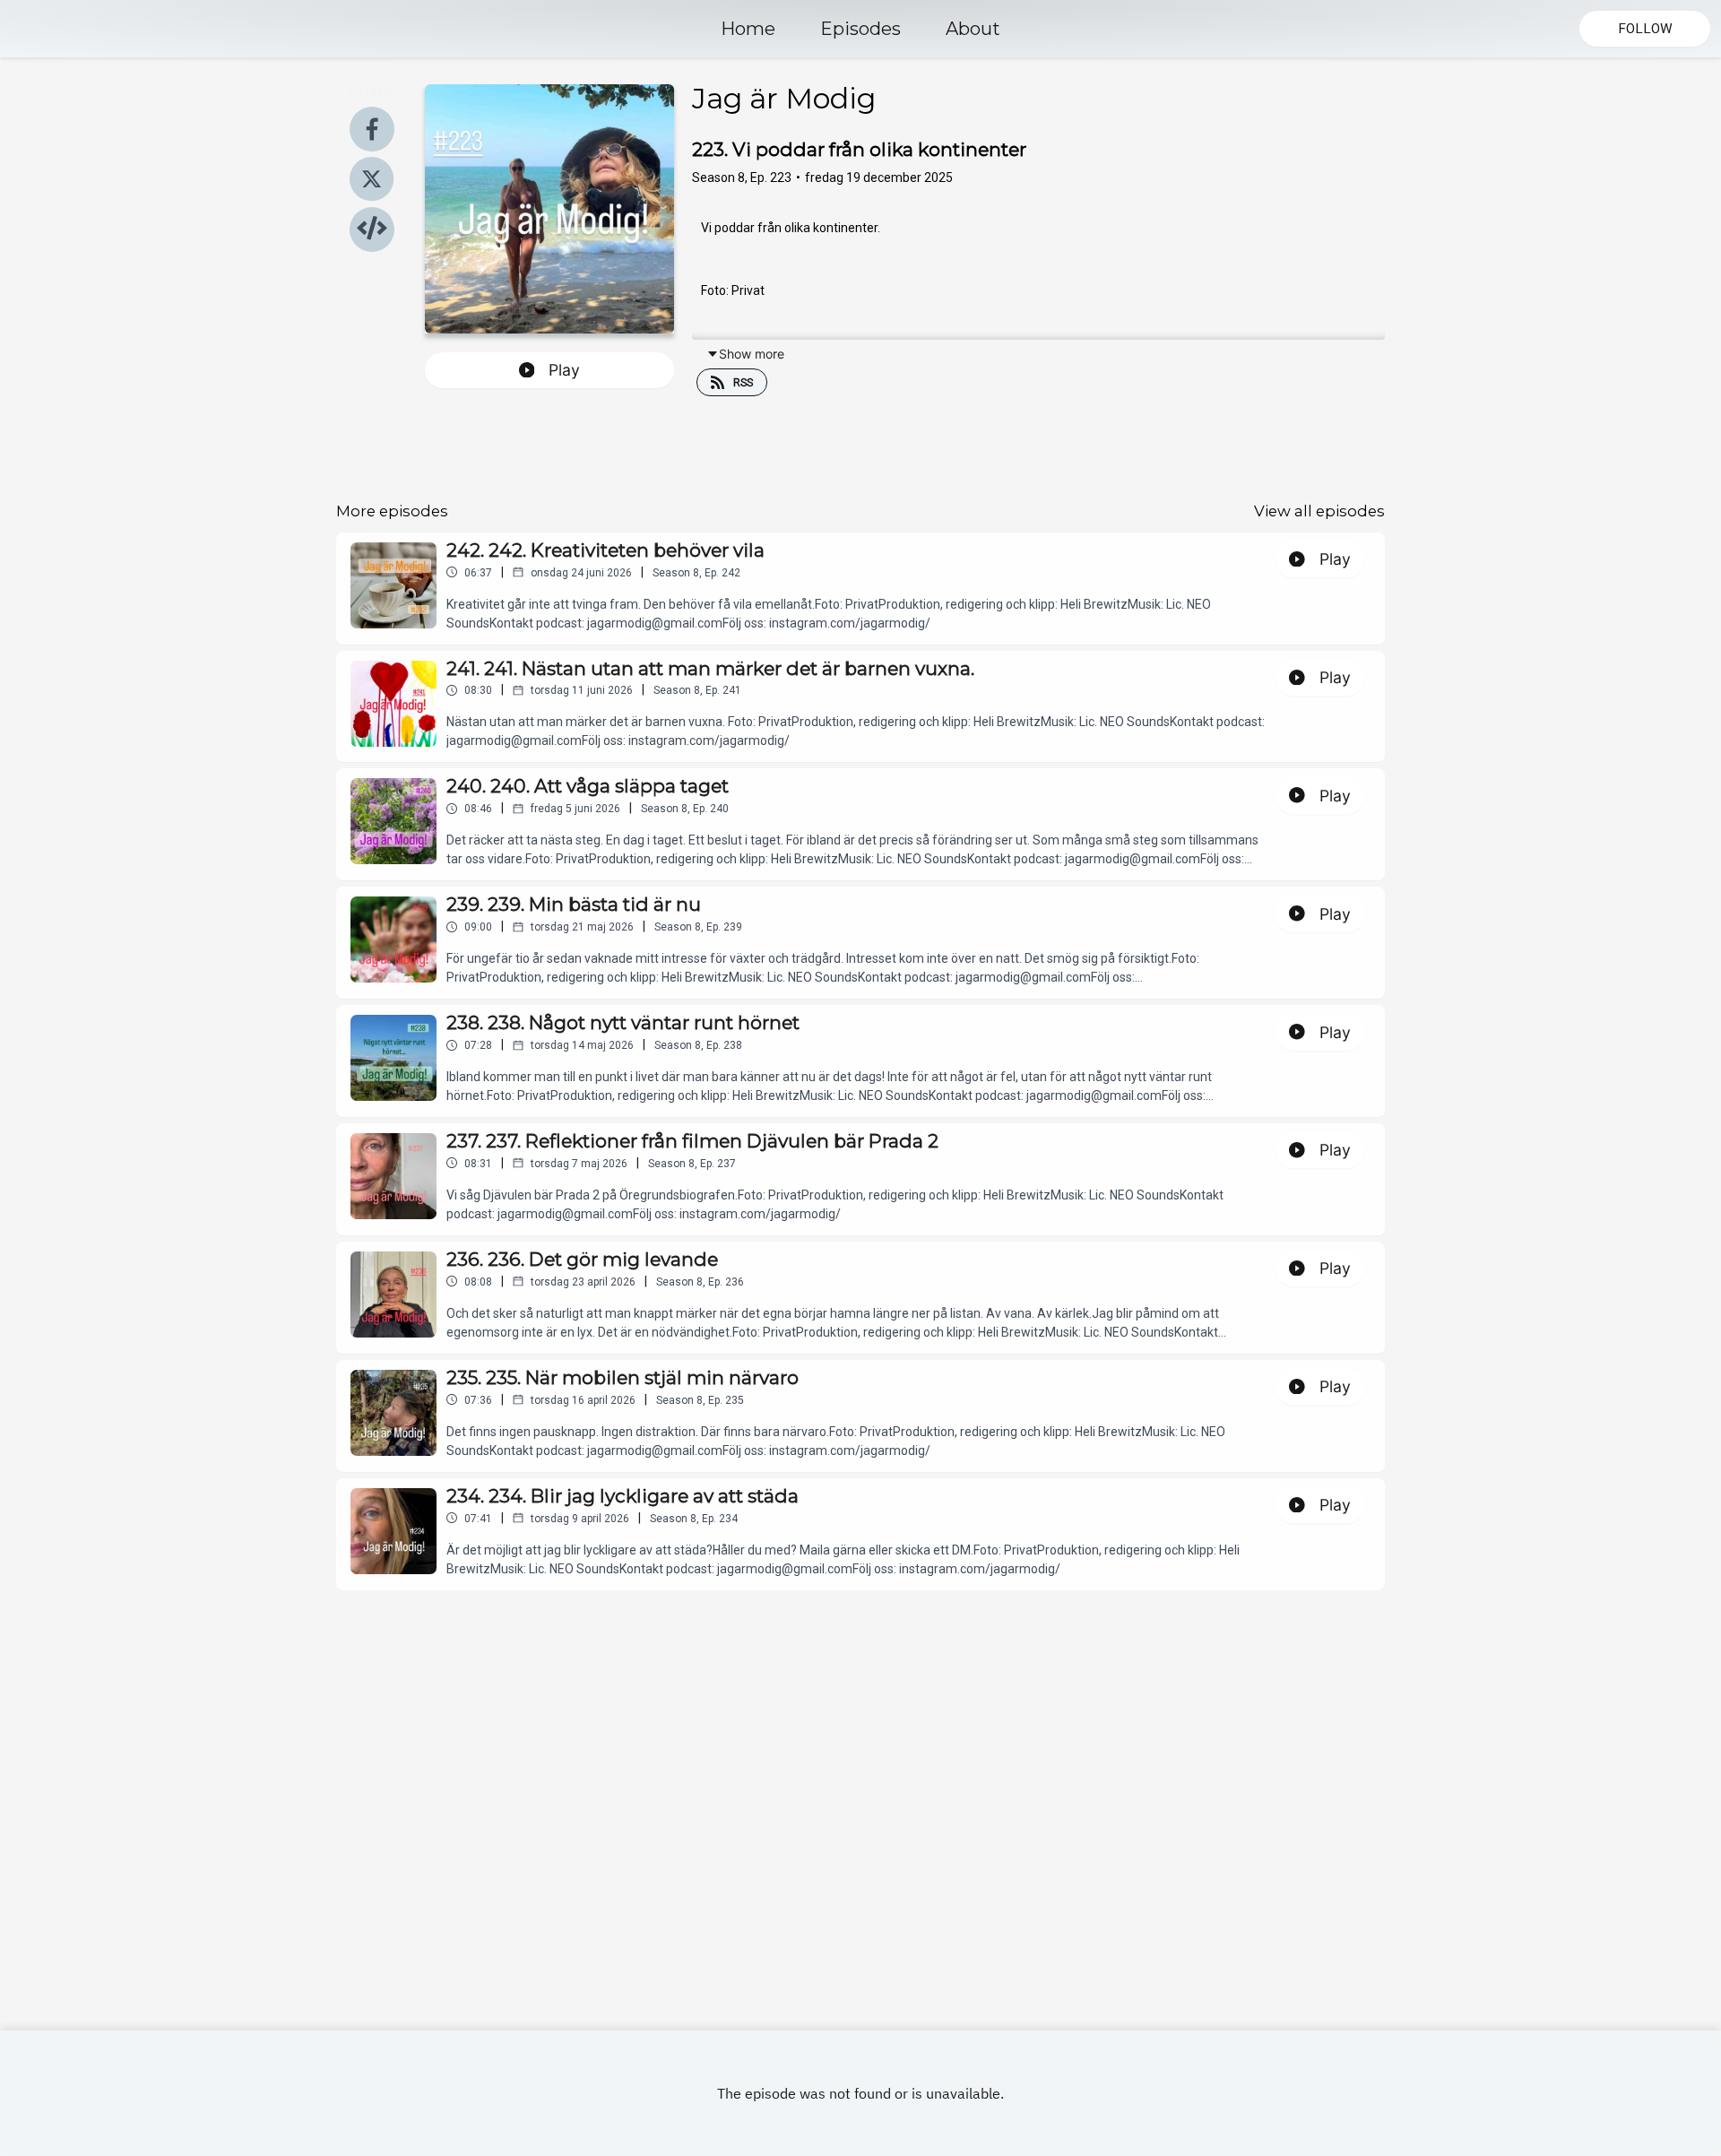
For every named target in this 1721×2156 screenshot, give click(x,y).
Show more (752, 354)
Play (564, 370)
